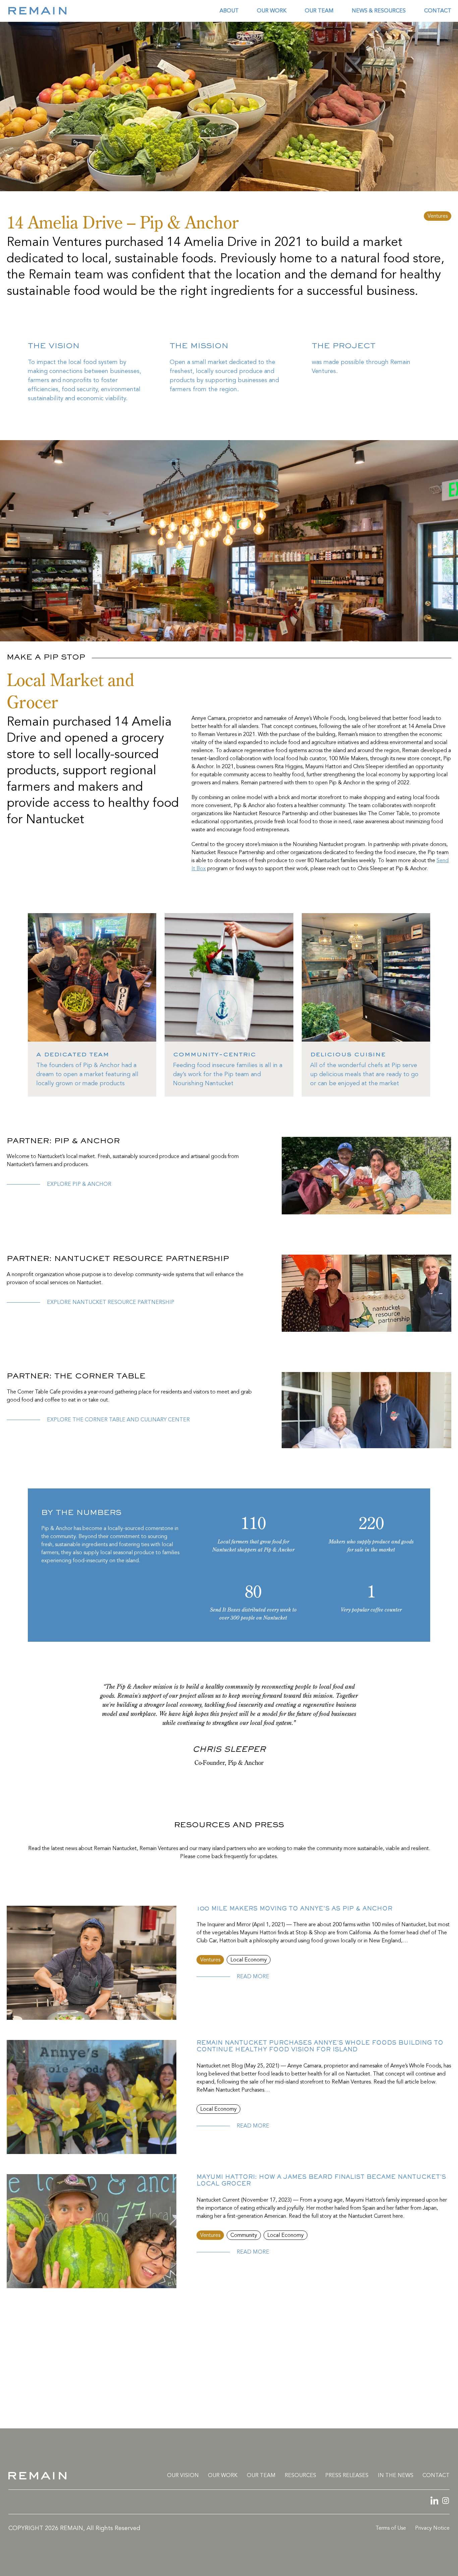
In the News (396, 2476)
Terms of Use (391, 2528)
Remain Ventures (229, 2403)
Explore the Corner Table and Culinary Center (118, 1420)
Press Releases (347, 2476)
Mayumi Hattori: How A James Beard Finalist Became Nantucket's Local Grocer (321, 2181)
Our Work (272, 11)
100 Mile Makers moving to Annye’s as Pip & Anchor (294, 1909)
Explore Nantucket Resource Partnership (111, 1303)
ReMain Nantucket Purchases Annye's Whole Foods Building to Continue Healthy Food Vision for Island (320, 2047)
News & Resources (379, 11)
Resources (300, 2476)
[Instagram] (445, 2502)
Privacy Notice (432, 2528)
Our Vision (183, 2476)
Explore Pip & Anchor (79, 1185)
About (229, 11)
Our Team (319, 11)
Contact (438, 11)
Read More (253, 1977)
